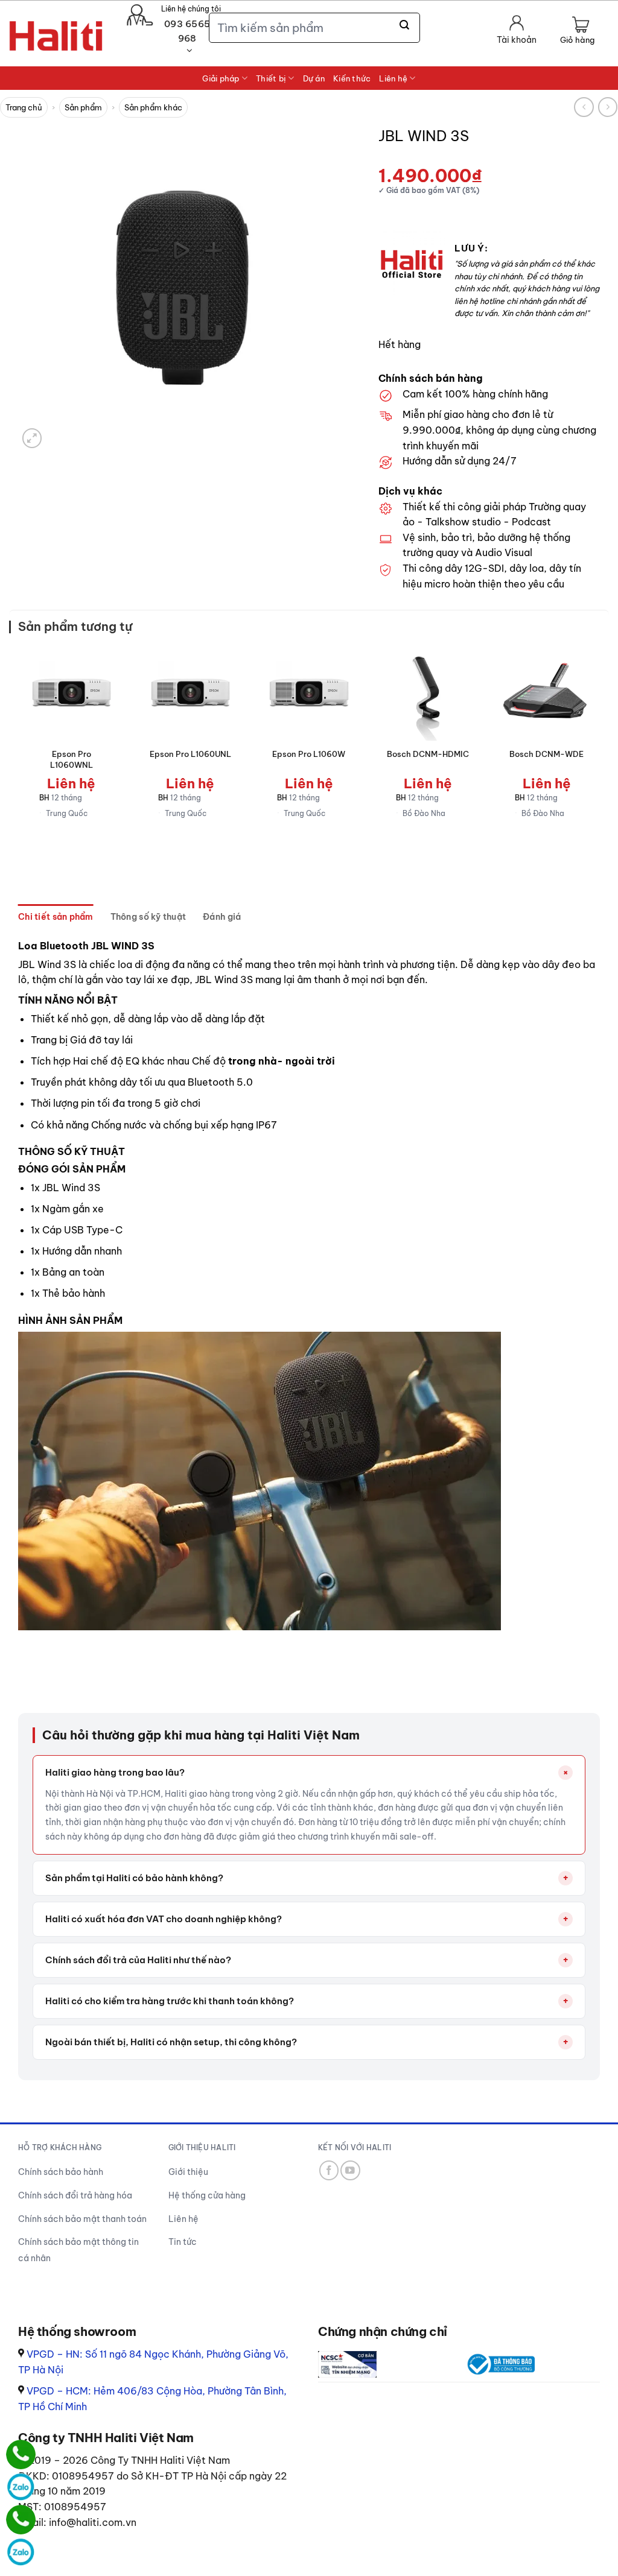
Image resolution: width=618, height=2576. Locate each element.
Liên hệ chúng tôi (191, 9)
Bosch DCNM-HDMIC (428, 754)
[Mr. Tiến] (21, 2520)
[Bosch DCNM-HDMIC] (428, 693)
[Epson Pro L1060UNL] (190, 693)
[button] (577, 31)
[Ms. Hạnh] (21, 2454)
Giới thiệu (188, 2172)
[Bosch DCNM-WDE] (546, 693)
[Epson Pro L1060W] (309, 693)
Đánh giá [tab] (222, 917)
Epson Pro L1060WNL (72, 759)
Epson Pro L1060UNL (190, 754)
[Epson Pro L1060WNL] (72, 693)
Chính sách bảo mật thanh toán (82, 2219)
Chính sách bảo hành (61, 2172)
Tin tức (183, 2242)
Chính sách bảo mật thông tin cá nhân (78, 2250)
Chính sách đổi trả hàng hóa (75, 2195)
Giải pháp (221, 78)
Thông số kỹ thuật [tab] (148, 917)
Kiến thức (352, 78)
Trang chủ (24, 107)
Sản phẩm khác (153, 107)
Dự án (314, 78)
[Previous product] (608, 107)
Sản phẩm (83, 107)
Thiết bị (271, 78)
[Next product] (584, 107)
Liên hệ (393, 78)
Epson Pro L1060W (309, 754)
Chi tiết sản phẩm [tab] (56, 917)
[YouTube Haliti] (350, 2170)
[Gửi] (405, 25)
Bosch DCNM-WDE (546, 754)
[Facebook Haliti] (329, 2170)
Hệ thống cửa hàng (207, 2195)
